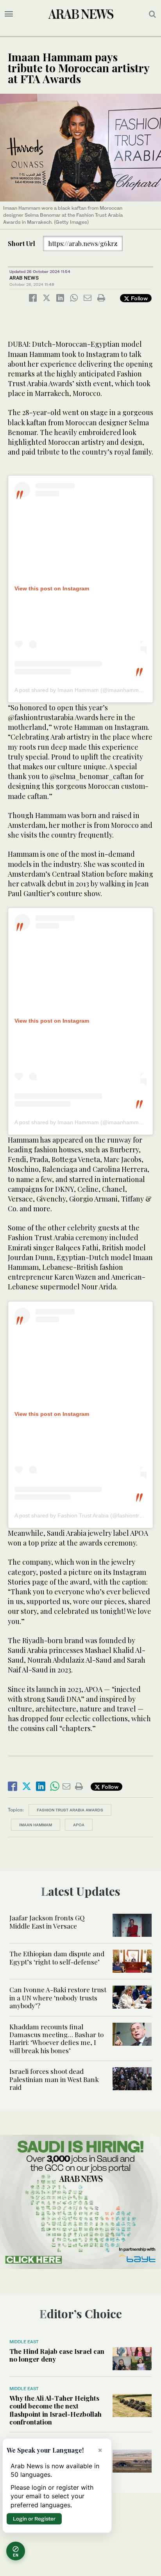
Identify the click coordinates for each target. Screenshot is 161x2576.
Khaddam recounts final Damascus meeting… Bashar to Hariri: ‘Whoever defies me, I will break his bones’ (56, 2039)
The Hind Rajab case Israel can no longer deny (57, 2355)
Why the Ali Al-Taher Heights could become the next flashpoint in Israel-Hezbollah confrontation (55, 2410)
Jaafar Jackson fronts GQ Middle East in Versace (47, 1922)
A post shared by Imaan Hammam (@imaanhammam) (81, 690)
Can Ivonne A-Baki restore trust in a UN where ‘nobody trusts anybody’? (58, 1998)
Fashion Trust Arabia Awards (70, 1810)
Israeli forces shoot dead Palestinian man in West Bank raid (54, 2079)
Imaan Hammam (36, 1825)
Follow (139, 298)
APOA (79, 1825)
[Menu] (9, 14)
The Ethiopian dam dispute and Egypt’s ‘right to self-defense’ (57, 1957)
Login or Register (34, 2519)
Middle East (24, 2342)
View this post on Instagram (52, 588)
